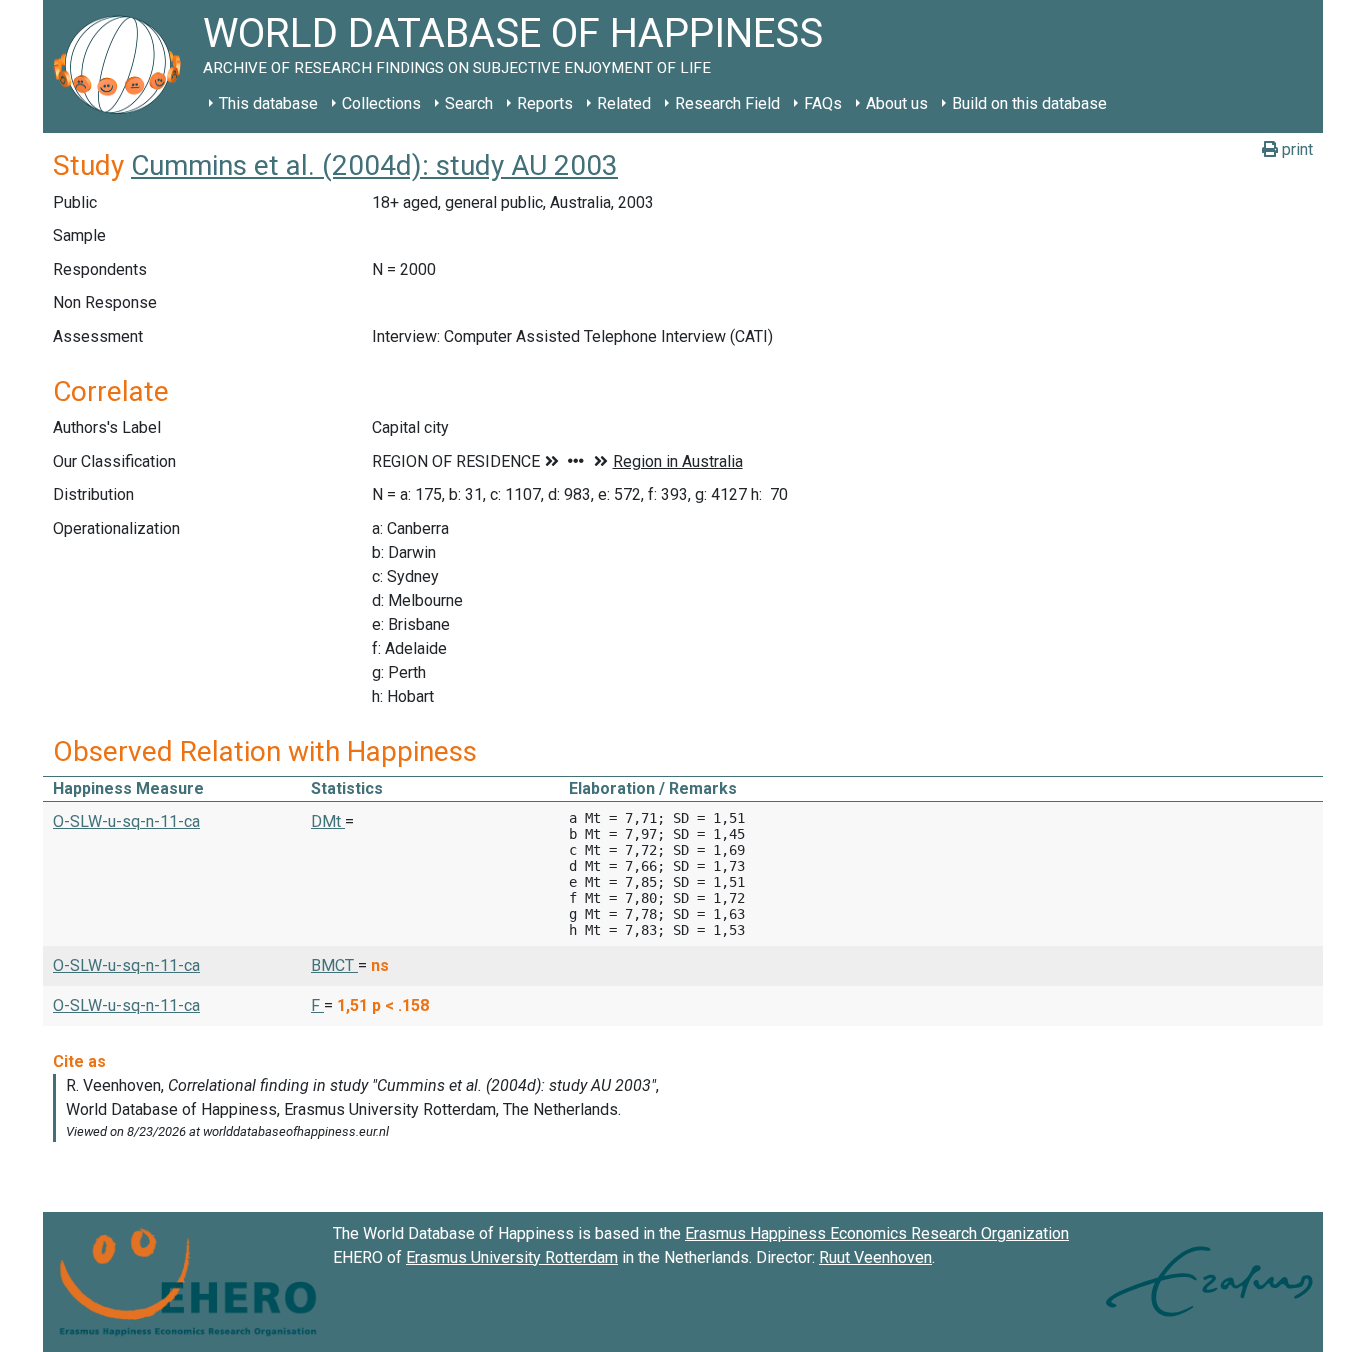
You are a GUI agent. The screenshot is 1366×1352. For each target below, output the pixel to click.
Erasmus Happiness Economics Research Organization (877, 1233)
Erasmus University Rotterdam (512, 1257)
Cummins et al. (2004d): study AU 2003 (374, 165)
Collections (381, 103)
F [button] (317, 1005)
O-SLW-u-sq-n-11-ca (126, 821)
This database (268, 103)
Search (469, 103)
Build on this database (1029, 103)
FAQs (823, 103)
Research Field (727, 103)
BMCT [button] (334, 965)
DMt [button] (328, 821)
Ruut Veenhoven (875, 1257)
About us (897, 103)
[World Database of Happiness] (123, 66)
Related (624, 103)
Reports (545, 103)
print (1295, 149)
